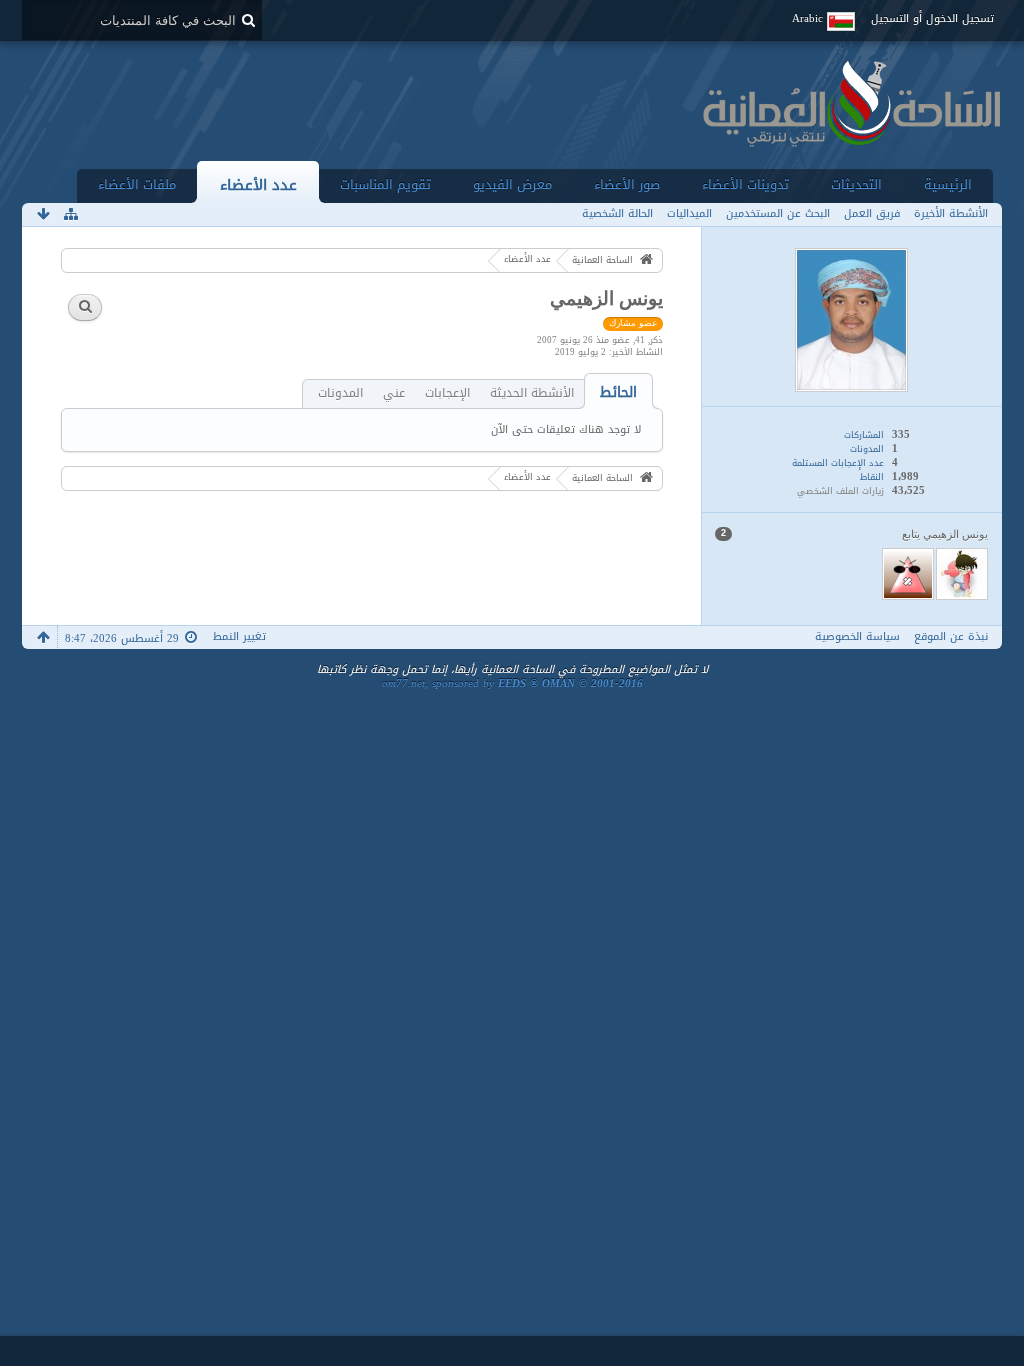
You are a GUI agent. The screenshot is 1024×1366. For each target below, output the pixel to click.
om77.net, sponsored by (512, 683)
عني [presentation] (394, 393)
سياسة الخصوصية (857, 636)
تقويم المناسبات (385, 184)
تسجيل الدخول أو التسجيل (932, 18)
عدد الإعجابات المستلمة (838, 463)
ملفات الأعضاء (137, 184)
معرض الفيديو (512, 184)
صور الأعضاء (627, 184)
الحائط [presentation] (618, 392)
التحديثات (856, 184)
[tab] (618, 392)
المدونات (867, 449)
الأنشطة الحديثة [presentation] (532, 393)
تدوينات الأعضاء (745, 184)
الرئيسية (948, 184)
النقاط (872, 477)
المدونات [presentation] (340, 393)
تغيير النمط (239, 636)
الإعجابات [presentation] (447, 393)
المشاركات (864, 435)
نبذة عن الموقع (951, 636)
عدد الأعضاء (258, 184)
